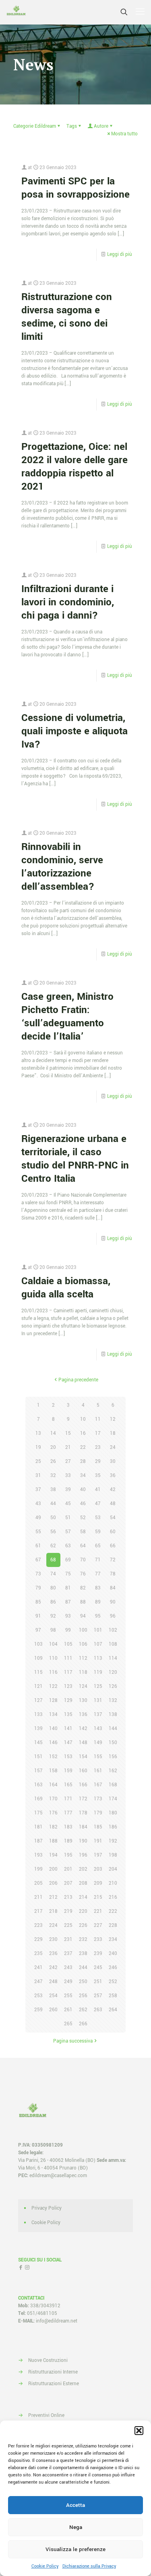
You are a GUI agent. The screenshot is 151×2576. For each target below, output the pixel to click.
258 (113, 1996)
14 (53, 1433)
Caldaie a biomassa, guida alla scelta (66, 1288)
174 (113, 1799)
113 (98, 1658)
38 (53, 1490)
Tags (72, 126)
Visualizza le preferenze (75, 2549)
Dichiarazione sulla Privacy (89, 2566)
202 (83, 1869)
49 (38, 1518)
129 (68, 1701)
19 (38, 1447)
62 (53, 1546)
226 (83, 1925)
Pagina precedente (78, 1380)
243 (68, 1968)
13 (38, 1433)
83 (98, 1588)
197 (98, 1855)
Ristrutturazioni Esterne (54, 2384)
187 (38, 1841)
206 (53, 1883)
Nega (76, 2527)
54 (113, 1518)
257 (98, 1996)
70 (83, 1560)
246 (113, 1968)
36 (113, 1476)
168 (113, 1785)
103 (38, 1644)
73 (38, 1574)
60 (113, 1532)
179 (98, 1813)
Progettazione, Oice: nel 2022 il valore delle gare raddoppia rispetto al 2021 (74, 467)
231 (68, 1940)
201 (68, 1869)
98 (53, 1630)
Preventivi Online (46, 2416)
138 (113, 1715)
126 (113, 1686)
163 (38, 1785)
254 (53, 1996)
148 (83, 1743)
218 (53, 1911)
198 (113, 1855)
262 (83, 2010)
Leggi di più (119, 254)
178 (83, 1813)
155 (98, 1757)
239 (98, 1954)
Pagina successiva (73, 2041)
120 (113, 1672)
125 (98, 1686)
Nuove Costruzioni (48, 2360)
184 (83, 1827)
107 (98, 1644)
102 (113, 1630)
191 (98, 1841)
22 (83, 1447)
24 (113, 1447)
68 (53, 1560)
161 (98, 1771)
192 (113, 1841)
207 (68, 1883)
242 (53, 1968)
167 (98, 1785)
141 (68, 1729)
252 (113, 1982)
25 (38, 1462)
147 (68, 1743)
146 (53, 1743)
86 (53, 1602)
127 (38, 1701)
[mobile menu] (140, 12)
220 (83, 1911)
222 (113, 1911)
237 (68, 1954)
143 (98, 1729)
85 (38, 1602)
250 (83, 1982)
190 (83, 1841)
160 (83, 1771)
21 (68, 1447)
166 (83, 1785)
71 (98, 1560)
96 (113, 1616)
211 (38, 1897)
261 (68, 2010)
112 (83, 1658)
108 (113, 1644)
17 (98, 1433)
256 (83, 1996)
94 (83, 1616)
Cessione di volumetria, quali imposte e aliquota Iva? (74, 731)
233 (98, 1940)
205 (38, 1883)
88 (83, 1602)
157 (38, 1771)
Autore (101, 126)
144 (113, 1729)
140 (53, 1729)
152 (53, 1757)
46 (83, 1504)
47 (98, 1504)
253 (38, 1996)
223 (38, 1925)
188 (53, 1841)
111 (68, 1658)
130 (83, 1701)
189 (68, 1841)
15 (68, 1433)
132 (113, 1701)
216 (113, 1897)
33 (68, 1476)
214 (83, 1897)
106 (83, 1644)
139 (38, 1729)
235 (38, 1954)
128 (53, 1701)
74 (53, 1574)
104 (53, 1644)
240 (113, 1954)
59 (98, 1532)
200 (53, 1869)
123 (68, 1686)
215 (98, 1897)
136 (83, 1715)
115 (38, 1672)
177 (68, 1813)
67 (38, 1560)
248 (53, 1982)
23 (98, 1447)
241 (38, 1968)
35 (98, 1476)
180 (113, 1813)
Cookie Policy (45, 2566)
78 (113, 1574)
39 (68, 1490)
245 (98, 1968)
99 (68, 1630)
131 (98, 1701)
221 (98, 1911)
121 (38, 1686)
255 (68, 1996)
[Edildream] (16, 12)
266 (83, 2024)
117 (68, 1672)
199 (38, 1869)
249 (68, 1982)
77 (98, 1574)
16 (83, 1433)
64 (83, 1546)
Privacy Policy (47, 2208)
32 (53, 1476)
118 (83, 1672)
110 (53, 1658)
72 (113, 1560)
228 (113, 1925)
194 (53, 1855)
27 (68, 1462)
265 (68, 2024)
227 (98, 1925)
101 (98, 1630)
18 (113, 1433)
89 (98, 1602)
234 (113, 1940)
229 (38, 1940)
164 (53, 1785)
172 (83, 1799)
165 (68, 1785)
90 (113, 1602)
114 (113, 1658)
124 (83, 1686)
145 (38, 1743)
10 (83, 1419)
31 (38, 1476)
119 (98, 1672)
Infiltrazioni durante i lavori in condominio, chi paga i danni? (68, 602)
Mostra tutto (124, 134)
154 (83, 1757)
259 (38, 2010)
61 (38, 1546)
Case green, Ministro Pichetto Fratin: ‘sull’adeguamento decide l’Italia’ (67, 1017)
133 (38, 1715)
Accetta (75, 2505)
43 (38, 1504)
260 (53, 2010)
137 (98, 1715)
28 (83, 1462)
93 (68, 1616)
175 (38, 1813)
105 (68, 1644)
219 (68, 1911)
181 (38, 1827)
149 (98, 1743)
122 (53, 1686)
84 (113, 1588)
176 (53, 1813)
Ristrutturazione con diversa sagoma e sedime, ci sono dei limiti (67, 317)
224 (53, 1925)
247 (38, 1982)
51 (68, 1518)
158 (53, 1771)
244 (83, 1968)
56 (53, 1532)
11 (98, 1419)
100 (83, 1630)
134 (53, 1715)
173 (98, 1799)
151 (38, 1757)
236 (53, 1954)
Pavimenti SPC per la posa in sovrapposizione (75, 188)
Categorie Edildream (35, 126)
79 (38, 1588)
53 (98, 1518)
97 (38, 1630)
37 (38, 1490)
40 (83, 1490)
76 (83, 1574)
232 (83, 1940)
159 (68, 1771)
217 (38, 1911)
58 (83, 1532)
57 (68, 1532)
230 (53, 1940)
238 (83, 1954)
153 (68, 1757)
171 (68, 1799)
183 (68, 1827)
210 (113, 1883)
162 (113, 1771)
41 (98, 1490)
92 (53, 1616)
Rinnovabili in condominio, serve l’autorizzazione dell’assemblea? (62, 867)
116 (53, 1672)
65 (98, 1546)
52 (83, 1518)
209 (98, 1883)
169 (38, 1799)
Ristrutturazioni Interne (53, 2372)
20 (53, 1447)
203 (98, 1869)
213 (68, 1897)
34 (83, 1476)
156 (113, 1757)
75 (68, 1574)
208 (83, 1883)
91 (38, 1616)
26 (53, 1462)
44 (53, 1504)
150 (113, 1743)
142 (83, 1729)
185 (98, 1827)
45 (68, 1504)
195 (68, 1855)
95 (98, 1616)
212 (53, 1897)
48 (113, 1504)
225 (68, 1925)
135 (68, 1715)
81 (68, 1588)
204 (113, 1869)
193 (38, 1855)
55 (38, 1532)
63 (68, 1546)
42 (113, 1490)
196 (83, 1855)
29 (98, 1462)
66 (113, 1546)
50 (53, 1518)
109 (38, 1658)
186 (113, 1827)
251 (98, 1982)
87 (68, 1602)
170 (53, 1799)
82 (83, 1588)
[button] (139, 2431)
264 (113, 2010)
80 (53, 1588)
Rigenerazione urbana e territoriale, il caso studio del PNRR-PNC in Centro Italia (75, 1159)
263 (98, 2010)
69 (68, 1560)
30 (113, 1462)
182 (53, 1827)
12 (113, 1419)
